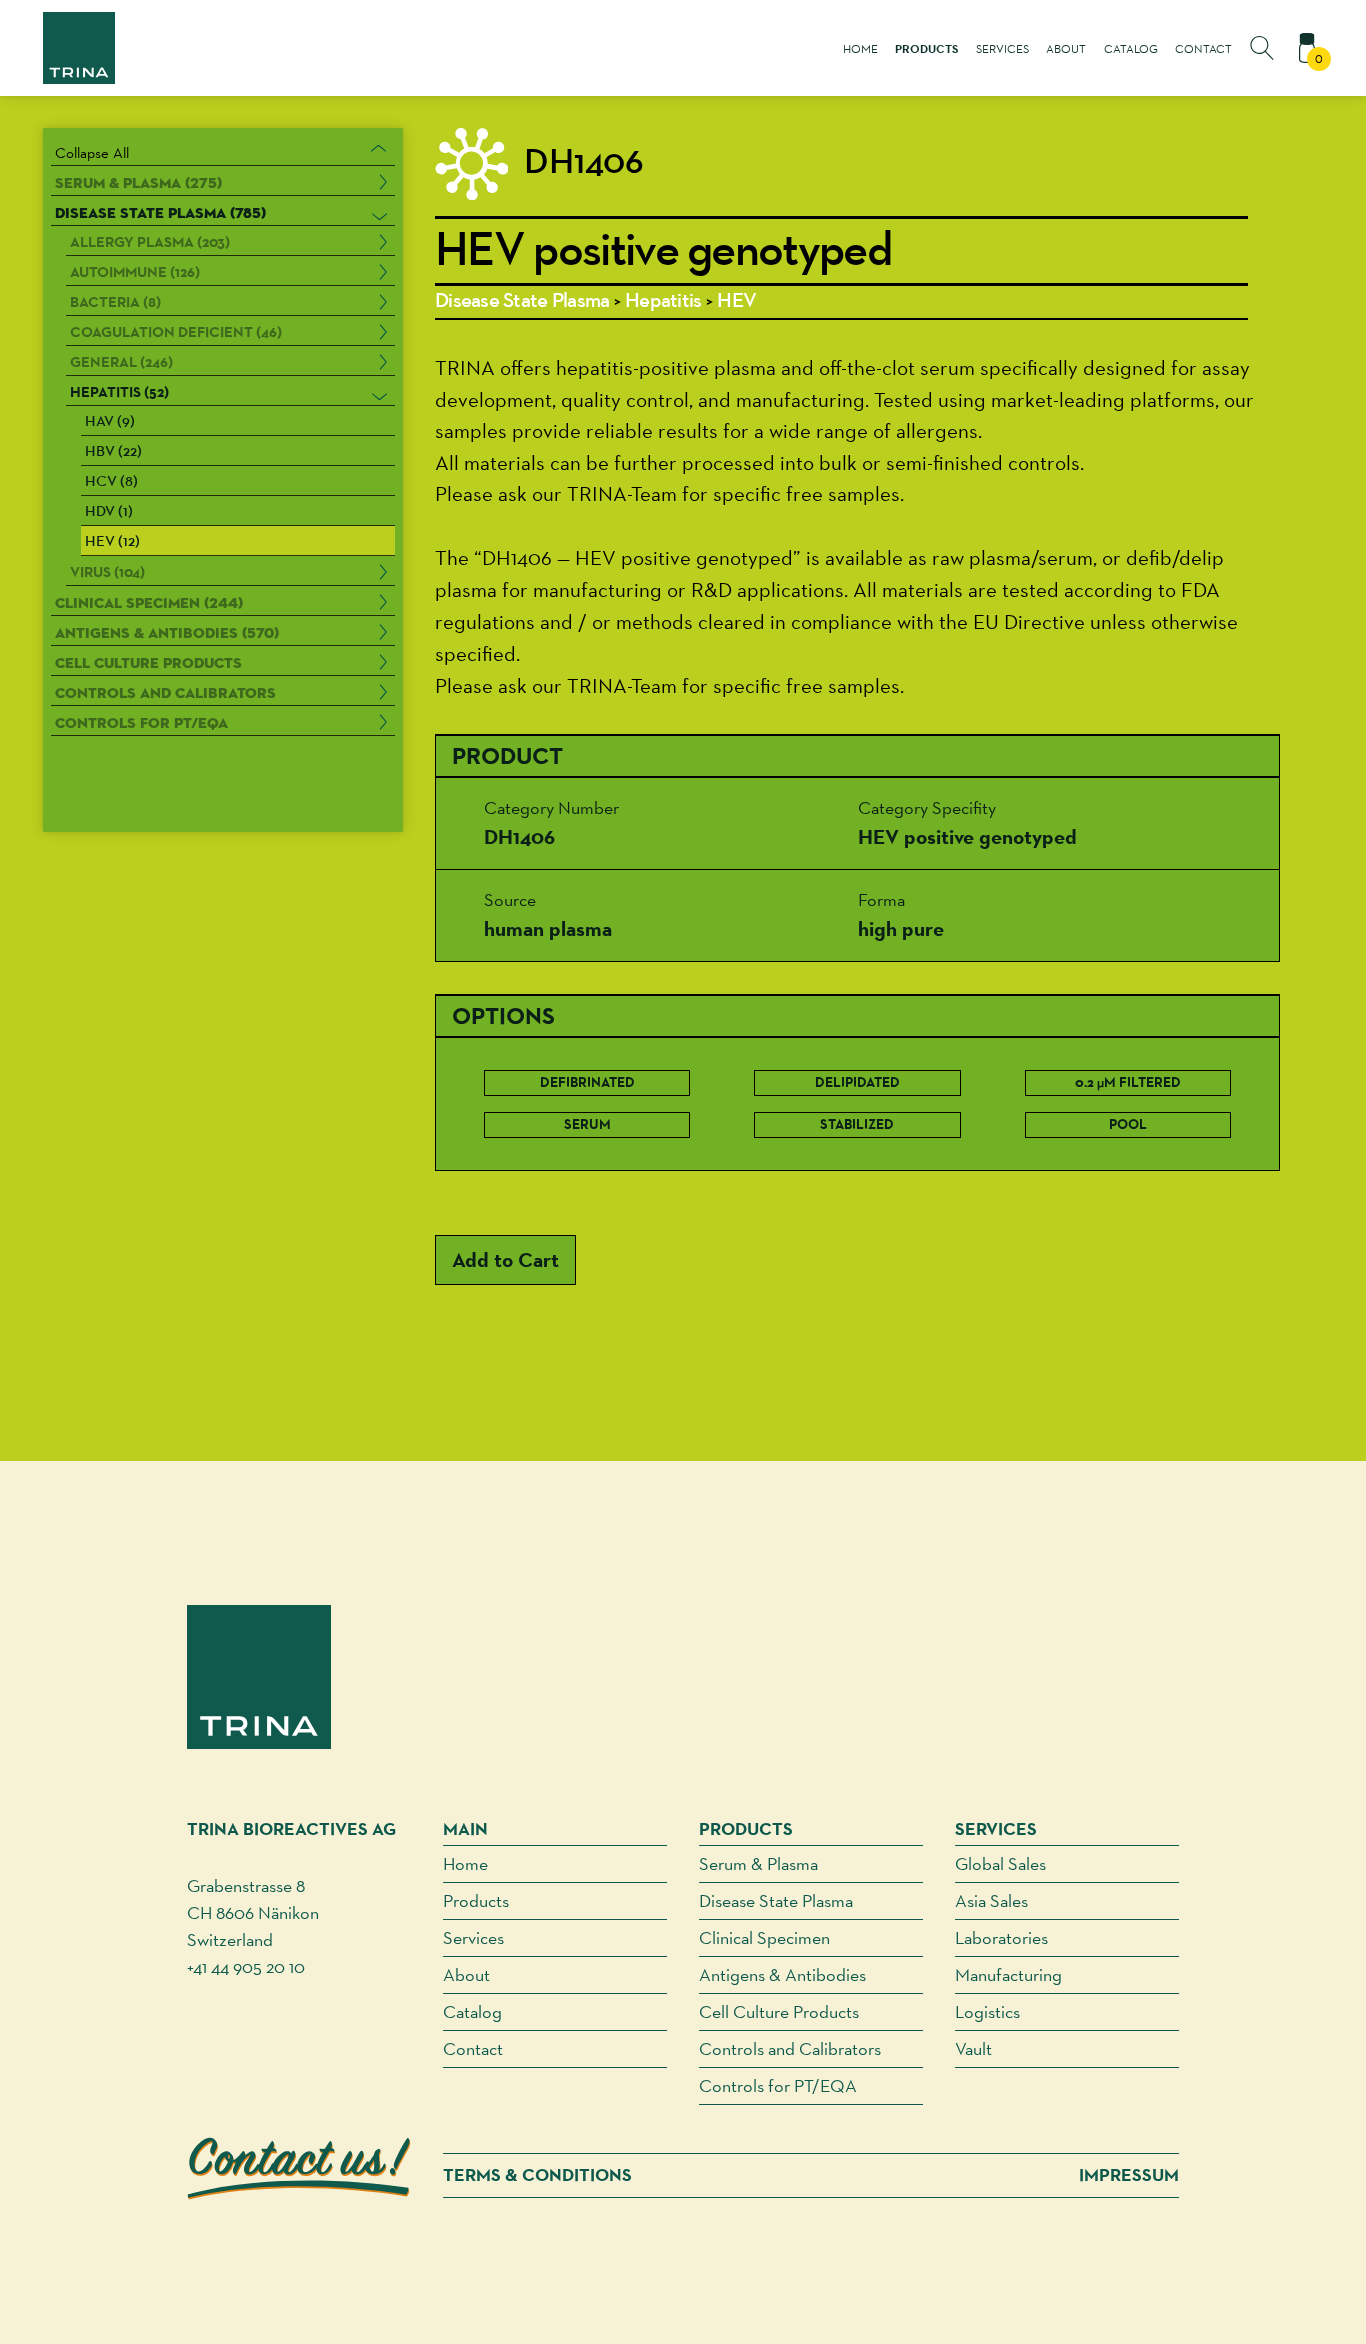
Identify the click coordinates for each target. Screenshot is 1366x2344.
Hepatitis (663, 301)
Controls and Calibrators (165, 692)
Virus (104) (107, 572)
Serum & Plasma (758, 1863)
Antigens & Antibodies (782, 1974)
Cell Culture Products (148, 662)
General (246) (121, 362)
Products (926, 49)
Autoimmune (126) (135, 272)
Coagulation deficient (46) (176, 332)
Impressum (1129, 2175)
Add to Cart (505, 1260)
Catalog (1131, 49)
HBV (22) (113, 452)
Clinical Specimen (764, 1937)
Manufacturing (1008, 1974)
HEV (736, 301)
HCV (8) (111, 482)
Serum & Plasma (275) (138, 182)
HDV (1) (109, 512)
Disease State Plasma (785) (160, 212)
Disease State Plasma (522, 301)
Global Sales (1000, 1863)
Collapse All (92, 152)
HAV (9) (110, 422)
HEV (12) (112, 542)
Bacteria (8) (115, 302)
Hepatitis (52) (119, 392)
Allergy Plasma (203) (150, 242)
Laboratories (1001, 1937)
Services (1002, 49)
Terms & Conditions (537, 2175)
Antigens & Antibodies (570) (167, 632)
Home (860, 49)
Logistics (987, 2011)
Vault (973, 2048)
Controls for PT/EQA (141, 722)
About (1066, 49)
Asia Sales (991, 1900)
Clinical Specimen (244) (149, 602)
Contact (1203, 49)
